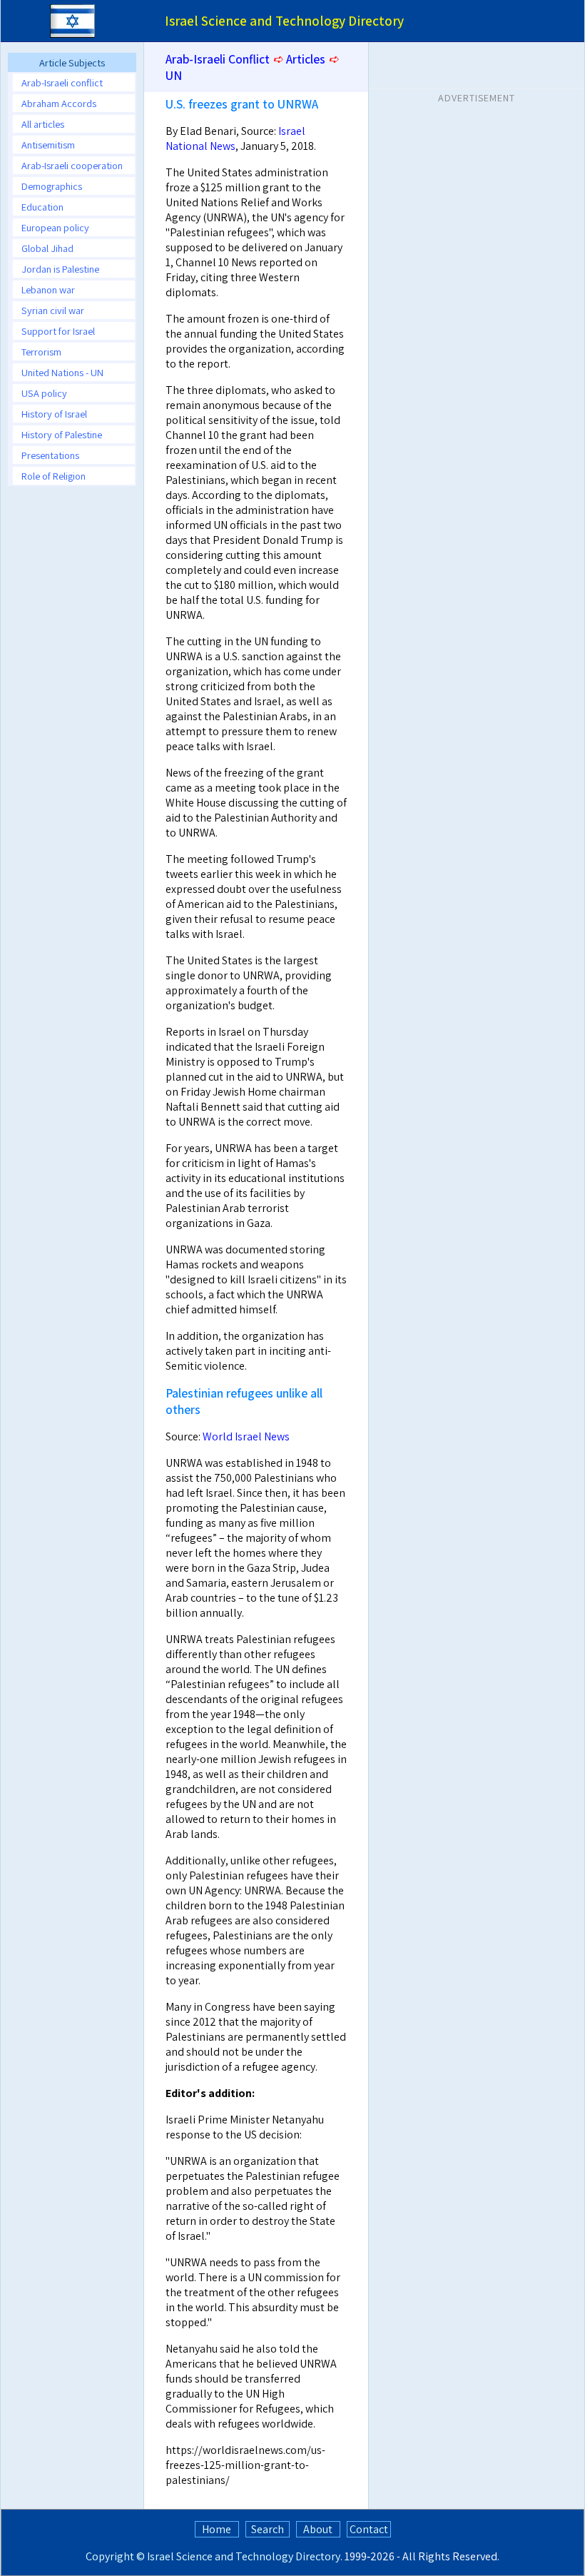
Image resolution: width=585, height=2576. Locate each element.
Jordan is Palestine (60, 269)
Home (217, 2529)
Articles (306, 59)
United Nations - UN (62, 372)
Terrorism (41, 352)
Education (42, 207)
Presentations (50, 455)
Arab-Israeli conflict (62, 82)
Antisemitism (48, 145)
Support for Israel (58, 331)
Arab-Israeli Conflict (218, 59)
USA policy (44, 393)
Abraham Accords (59, 103)
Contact (369, 2529)
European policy (55, 227)
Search (268, 2529)
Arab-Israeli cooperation (72, 165)
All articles (43, 124)
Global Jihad (47, 248)
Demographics (52, 186)
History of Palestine (62, 434)
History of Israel (54, 414)
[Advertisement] (477, 199)
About (318, 2529)
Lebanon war (48, 289)
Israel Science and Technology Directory (244, 2556)
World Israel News (246, 1436)
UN (174, 75)
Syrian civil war (53, 310)
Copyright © (115, 2556)
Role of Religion (54, 476)
